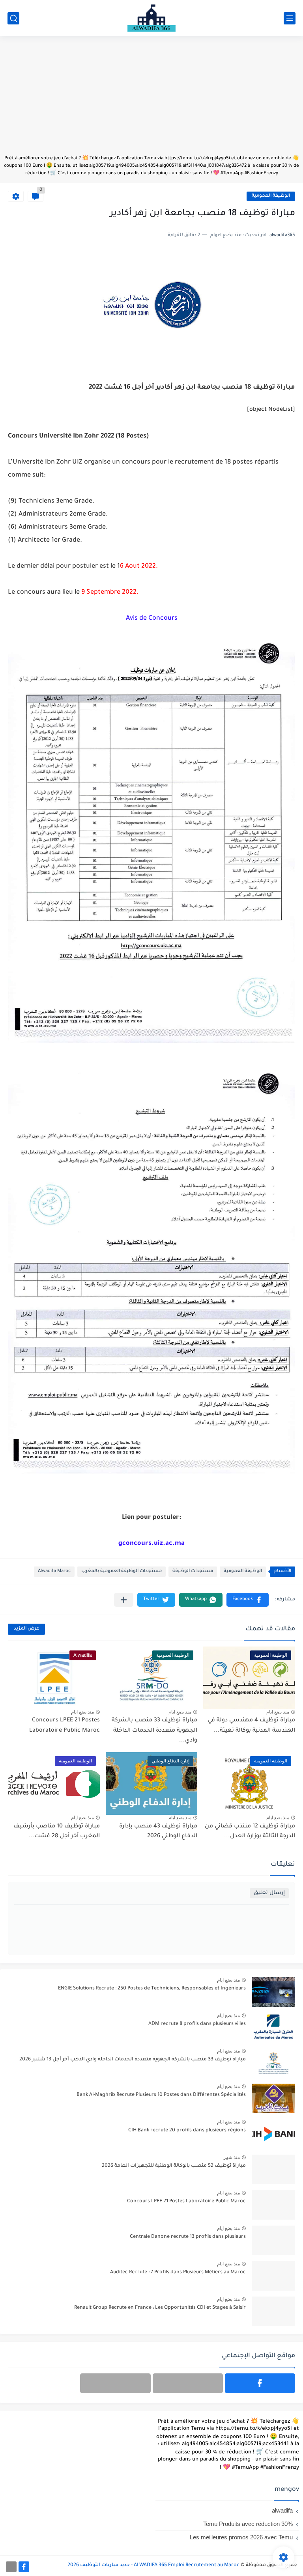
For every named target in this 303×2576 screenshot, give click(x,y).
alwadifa (282, 2510)
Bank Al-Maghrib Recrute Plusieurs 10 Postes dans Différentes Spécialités (161, 2095)
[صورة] (273, 1992)
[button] (248, 1600)
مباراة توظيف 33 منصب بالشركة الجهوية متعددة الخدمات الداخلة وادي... (154, 1731)
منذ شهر (232, 2157)
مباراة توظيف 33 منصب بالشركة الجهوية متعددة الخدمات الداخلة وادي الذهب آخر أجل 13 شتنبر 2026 (133, 2060)
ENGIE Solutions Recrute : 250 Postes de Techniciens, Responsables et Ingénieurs (152, 1989)
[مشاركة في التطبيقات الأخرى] (124, 1600)
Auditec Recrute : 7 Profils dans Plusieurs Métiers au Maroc (178, 2272)
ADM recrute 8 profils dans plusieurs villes (197, 2024)
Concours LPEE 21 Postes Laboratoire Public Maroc (186, 2202)
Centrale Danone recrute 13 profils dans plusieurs (188, 2237)
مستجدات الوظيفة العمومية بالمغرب (122, 1571)
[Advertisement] (151, 99)
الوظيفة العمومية (271, 196)
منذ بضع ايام (278, 1712)
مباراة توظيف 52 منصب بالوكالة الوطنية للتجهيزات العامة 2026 (174, 2166)
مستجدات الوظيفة (193, 1571)
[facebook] (260, 2383)
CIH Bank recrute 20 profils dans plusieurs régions (187, 2131)
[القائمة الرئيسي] (290, 18)
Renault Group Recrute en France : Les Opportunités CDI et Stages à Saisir (160, 2308)
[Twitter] (115, 2383)
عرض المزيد (26, 1629)
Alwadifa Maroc (54, 1571)
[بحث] (13, 18)
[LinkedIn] (188, 2383)
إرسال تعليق (269, 1893)
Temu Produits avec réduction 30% (248, 2524)
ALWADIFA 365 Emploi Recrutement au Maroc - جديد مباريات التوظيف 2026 (153, 2565)
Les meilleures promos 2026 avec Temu (241, 2537)
